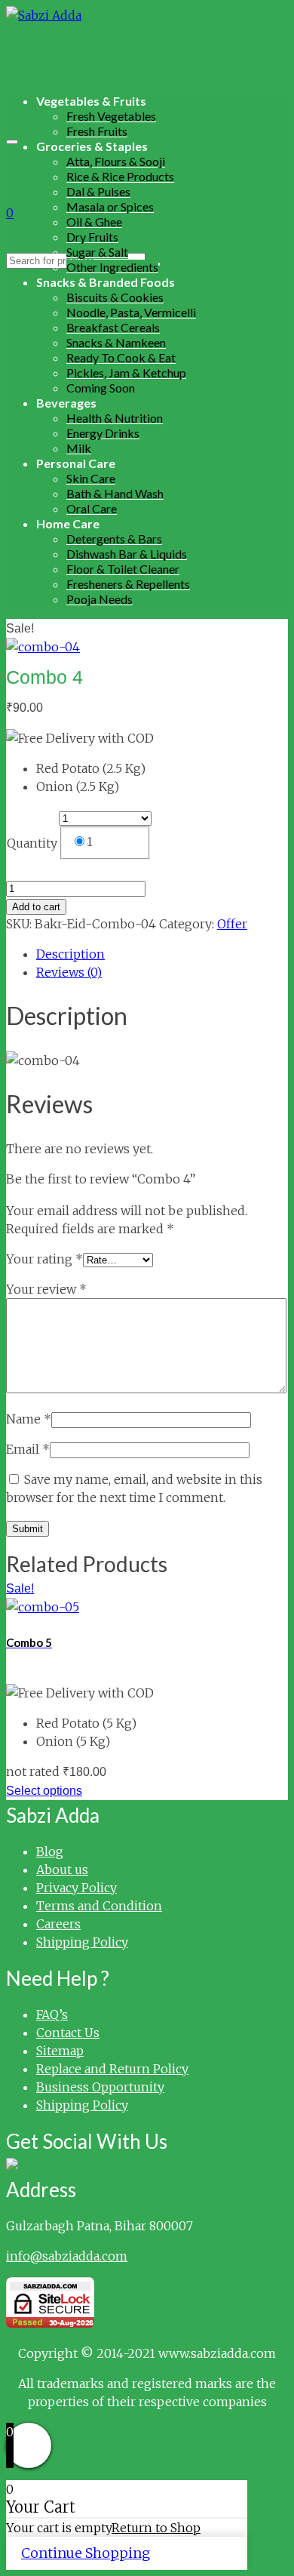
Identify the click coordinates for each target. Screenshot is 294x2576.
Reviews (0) (69, 972)
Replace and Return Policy (112, 2069)
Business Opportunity (100, 2087)
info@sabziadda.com (67, 2256)
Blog (50, 1851)
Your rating (44, 1259)
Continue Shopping (86, 2553)
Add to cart (36, 907)
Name (29, 1419)
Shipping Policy (82, 1942)
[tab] (162, 954)
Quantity (32, 843)
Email (28, 1449)
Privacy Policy (77, 1888)
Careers (58, 1924)
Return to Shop (156, 2528)
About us (62, 1870)
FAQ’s (52, 2014)
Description (70, 954)
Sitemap (60, 2051)
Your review (46, 1289)
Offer (232, 924)
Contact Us (68, 2033)
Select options (44, 1791)
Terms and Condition (99, 1906)
